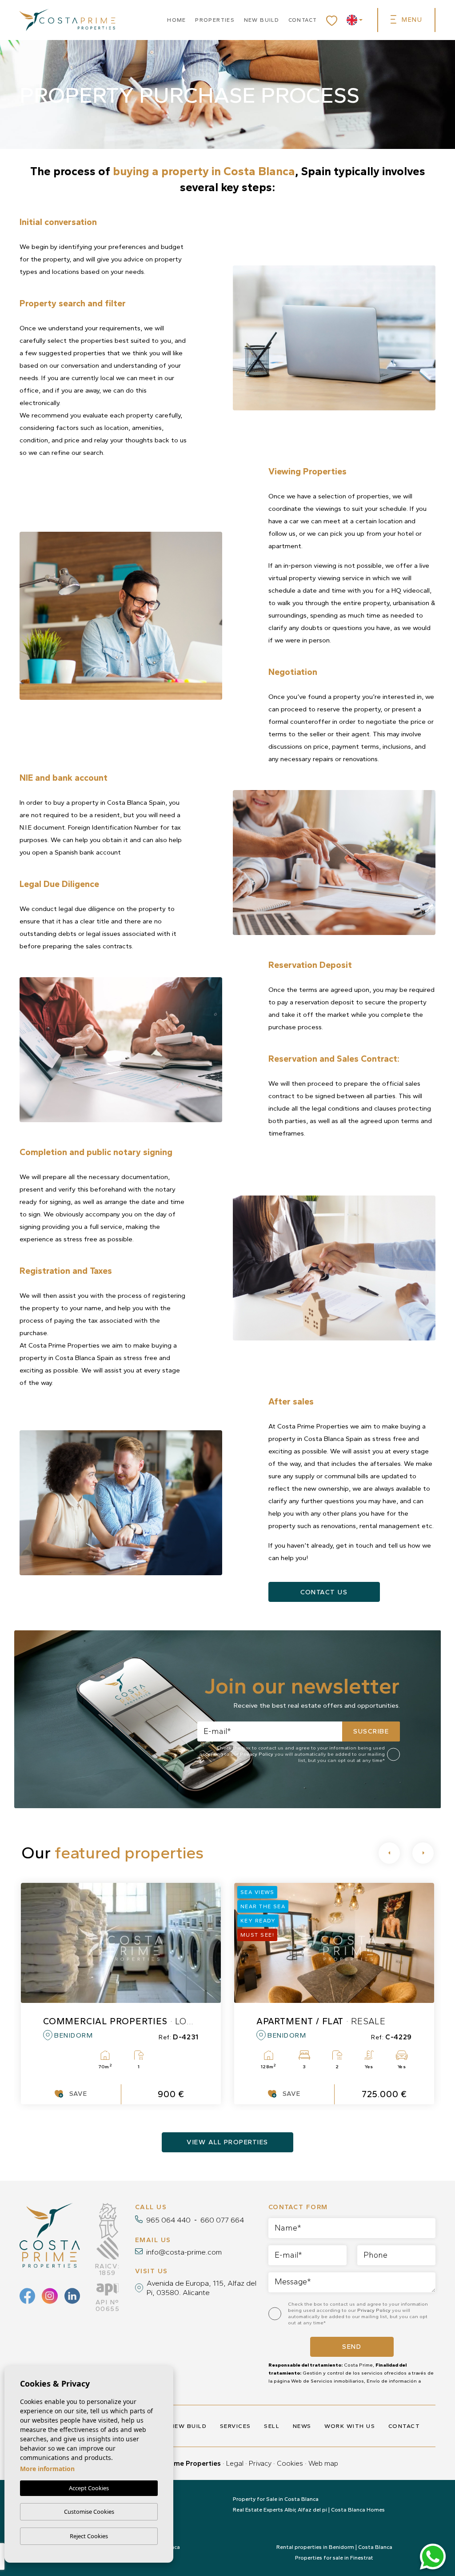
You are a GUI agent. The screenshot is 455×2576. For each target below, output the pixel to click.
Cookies (290, 2463)
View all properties (227, 2142)
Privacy (260, 2463)
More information (47, 2469)
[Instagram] (50, 2296)
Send (352, 2347)
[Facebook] (27, 2296)
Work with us (350, 2426)
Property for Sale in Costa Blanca (276, 2499)
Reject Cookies (89, 2536)
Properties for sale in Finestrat (334, 2558)
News (302, 2426)
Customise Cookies (89, 2512)
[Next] (423, 1853)
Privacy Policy (257, 1754)
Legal (235, 2463)
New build (262, 20)
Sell (272, 2426)
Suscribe (371, 1731)
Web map (323, 2463)
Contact (303, 20)
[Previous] (389, 1853)
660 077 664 (222, 2220)
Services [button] (235, 2426)
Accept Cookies (89, 2488)
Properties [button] (215, 20)
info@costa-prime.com (184, 2252)
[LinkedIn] (72, 2296)
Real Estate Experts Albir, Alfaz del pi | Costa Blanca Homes (309, 2510)
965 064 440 (168, 2220)
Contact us (324, 1592)
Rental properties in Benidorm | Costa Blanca (334, 2547)
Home (177, 20)
